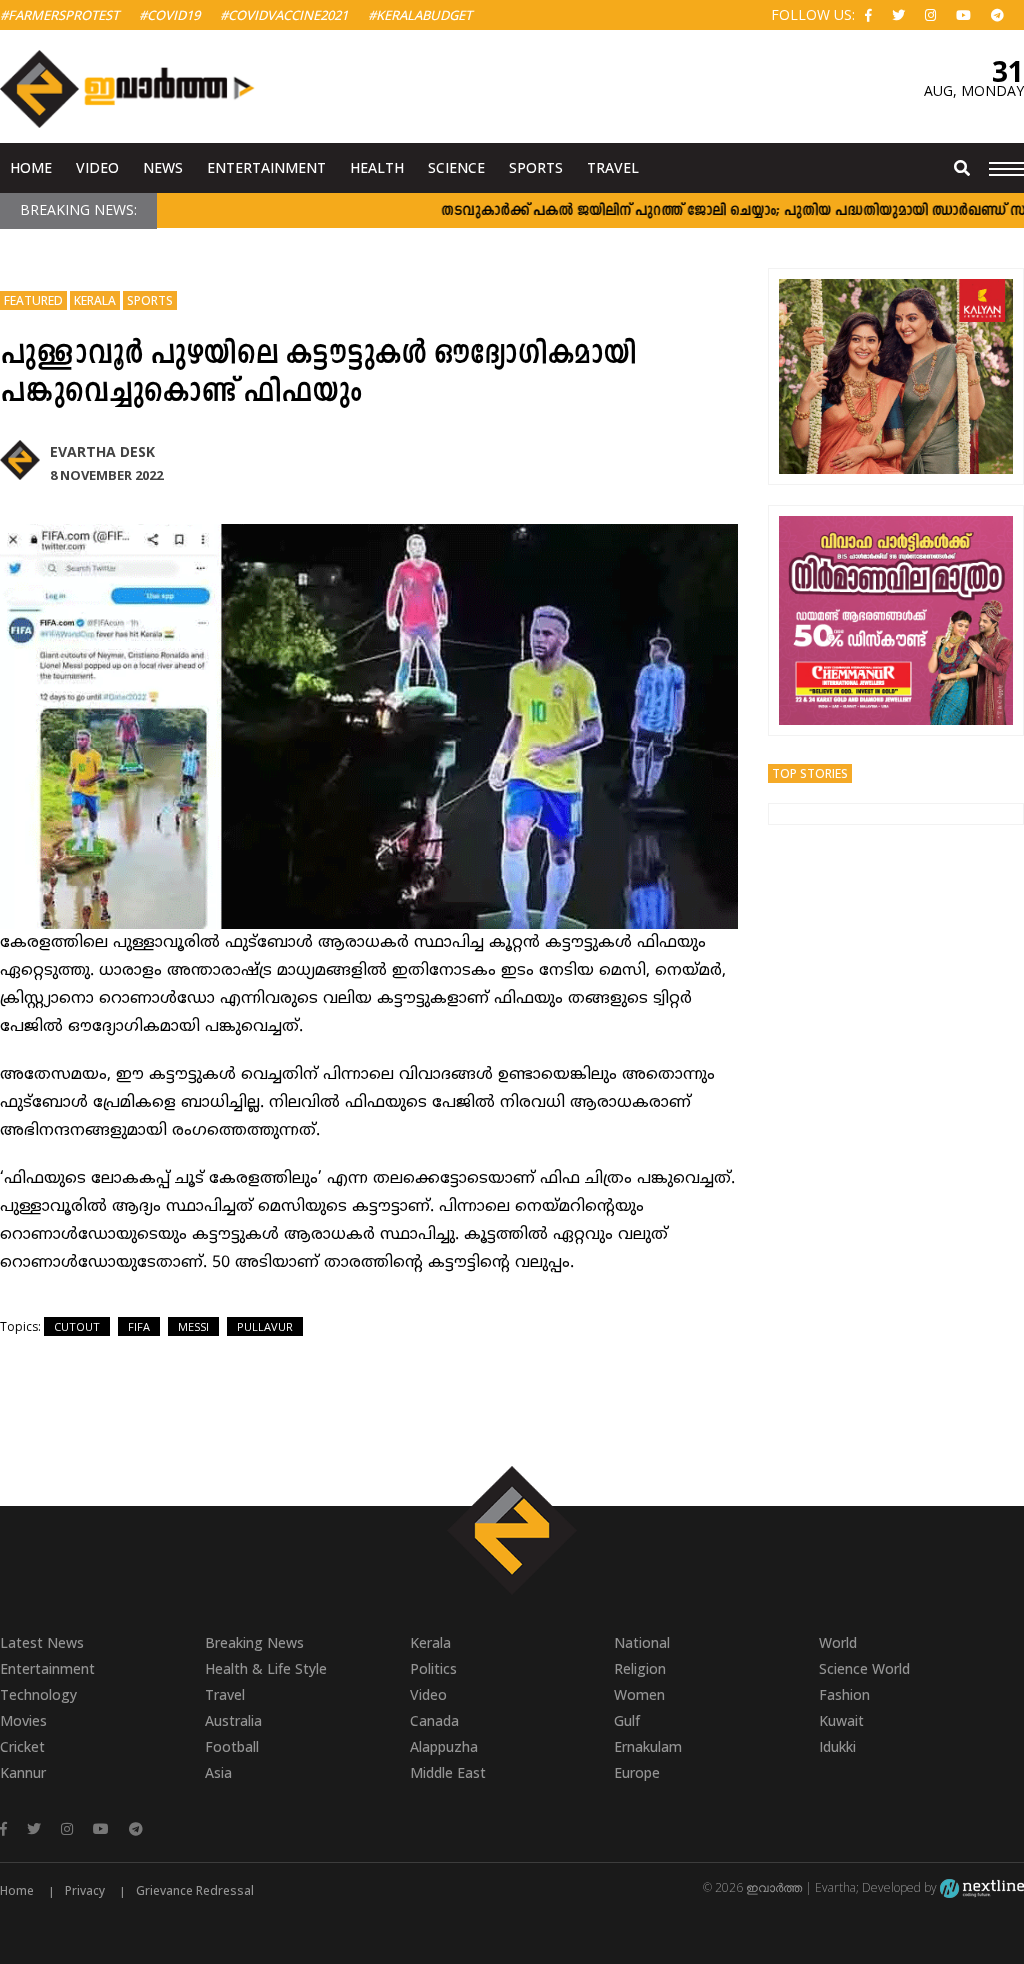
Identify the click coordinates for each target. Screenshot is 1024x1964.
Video (97, 167)
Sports (536, 167)
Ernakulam (648, 1746)
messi (193, 1326)
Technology (38, 1694)
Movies (23, 1720)
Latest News (42, 1642)
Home (31, 167)
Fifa (139, 1326)
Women (639, 1694)
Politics (433, 1668)
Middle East (448, 1772)
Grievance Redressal (195, 1890)
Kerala (95, 300)
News (163, 167)
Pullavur (265, 1326)
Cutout (77, 1326)
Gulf (627, 1720)
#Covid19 (169, 15)
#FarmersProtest (59, 15)
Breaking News (254, 1642)
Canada (434, 1720)
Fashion (844, 1694)
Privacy (85, 1890)
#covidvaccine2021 (284, 15)
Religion (640, 1668)
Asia (218, 1772)
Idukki (837, 1746)
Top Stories (810, 773)
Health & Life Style (266, 1668)
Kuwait (841, 1720)
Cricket (22, 1746)
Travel (613, 167)
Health (377, 167)
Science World (864, 1668)
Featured (33, 300)
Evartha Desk (102, 451)
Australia (233, 1720)
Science (456, 167)
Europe (637, 1772)
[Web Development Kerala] (982, 1887)
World (838, 1642)
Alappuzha (444, 1746)
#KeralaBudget (420, 15)
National (642, 1642)
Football (232, 1746)
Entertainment (266, 167)
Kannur (23, 1772)
